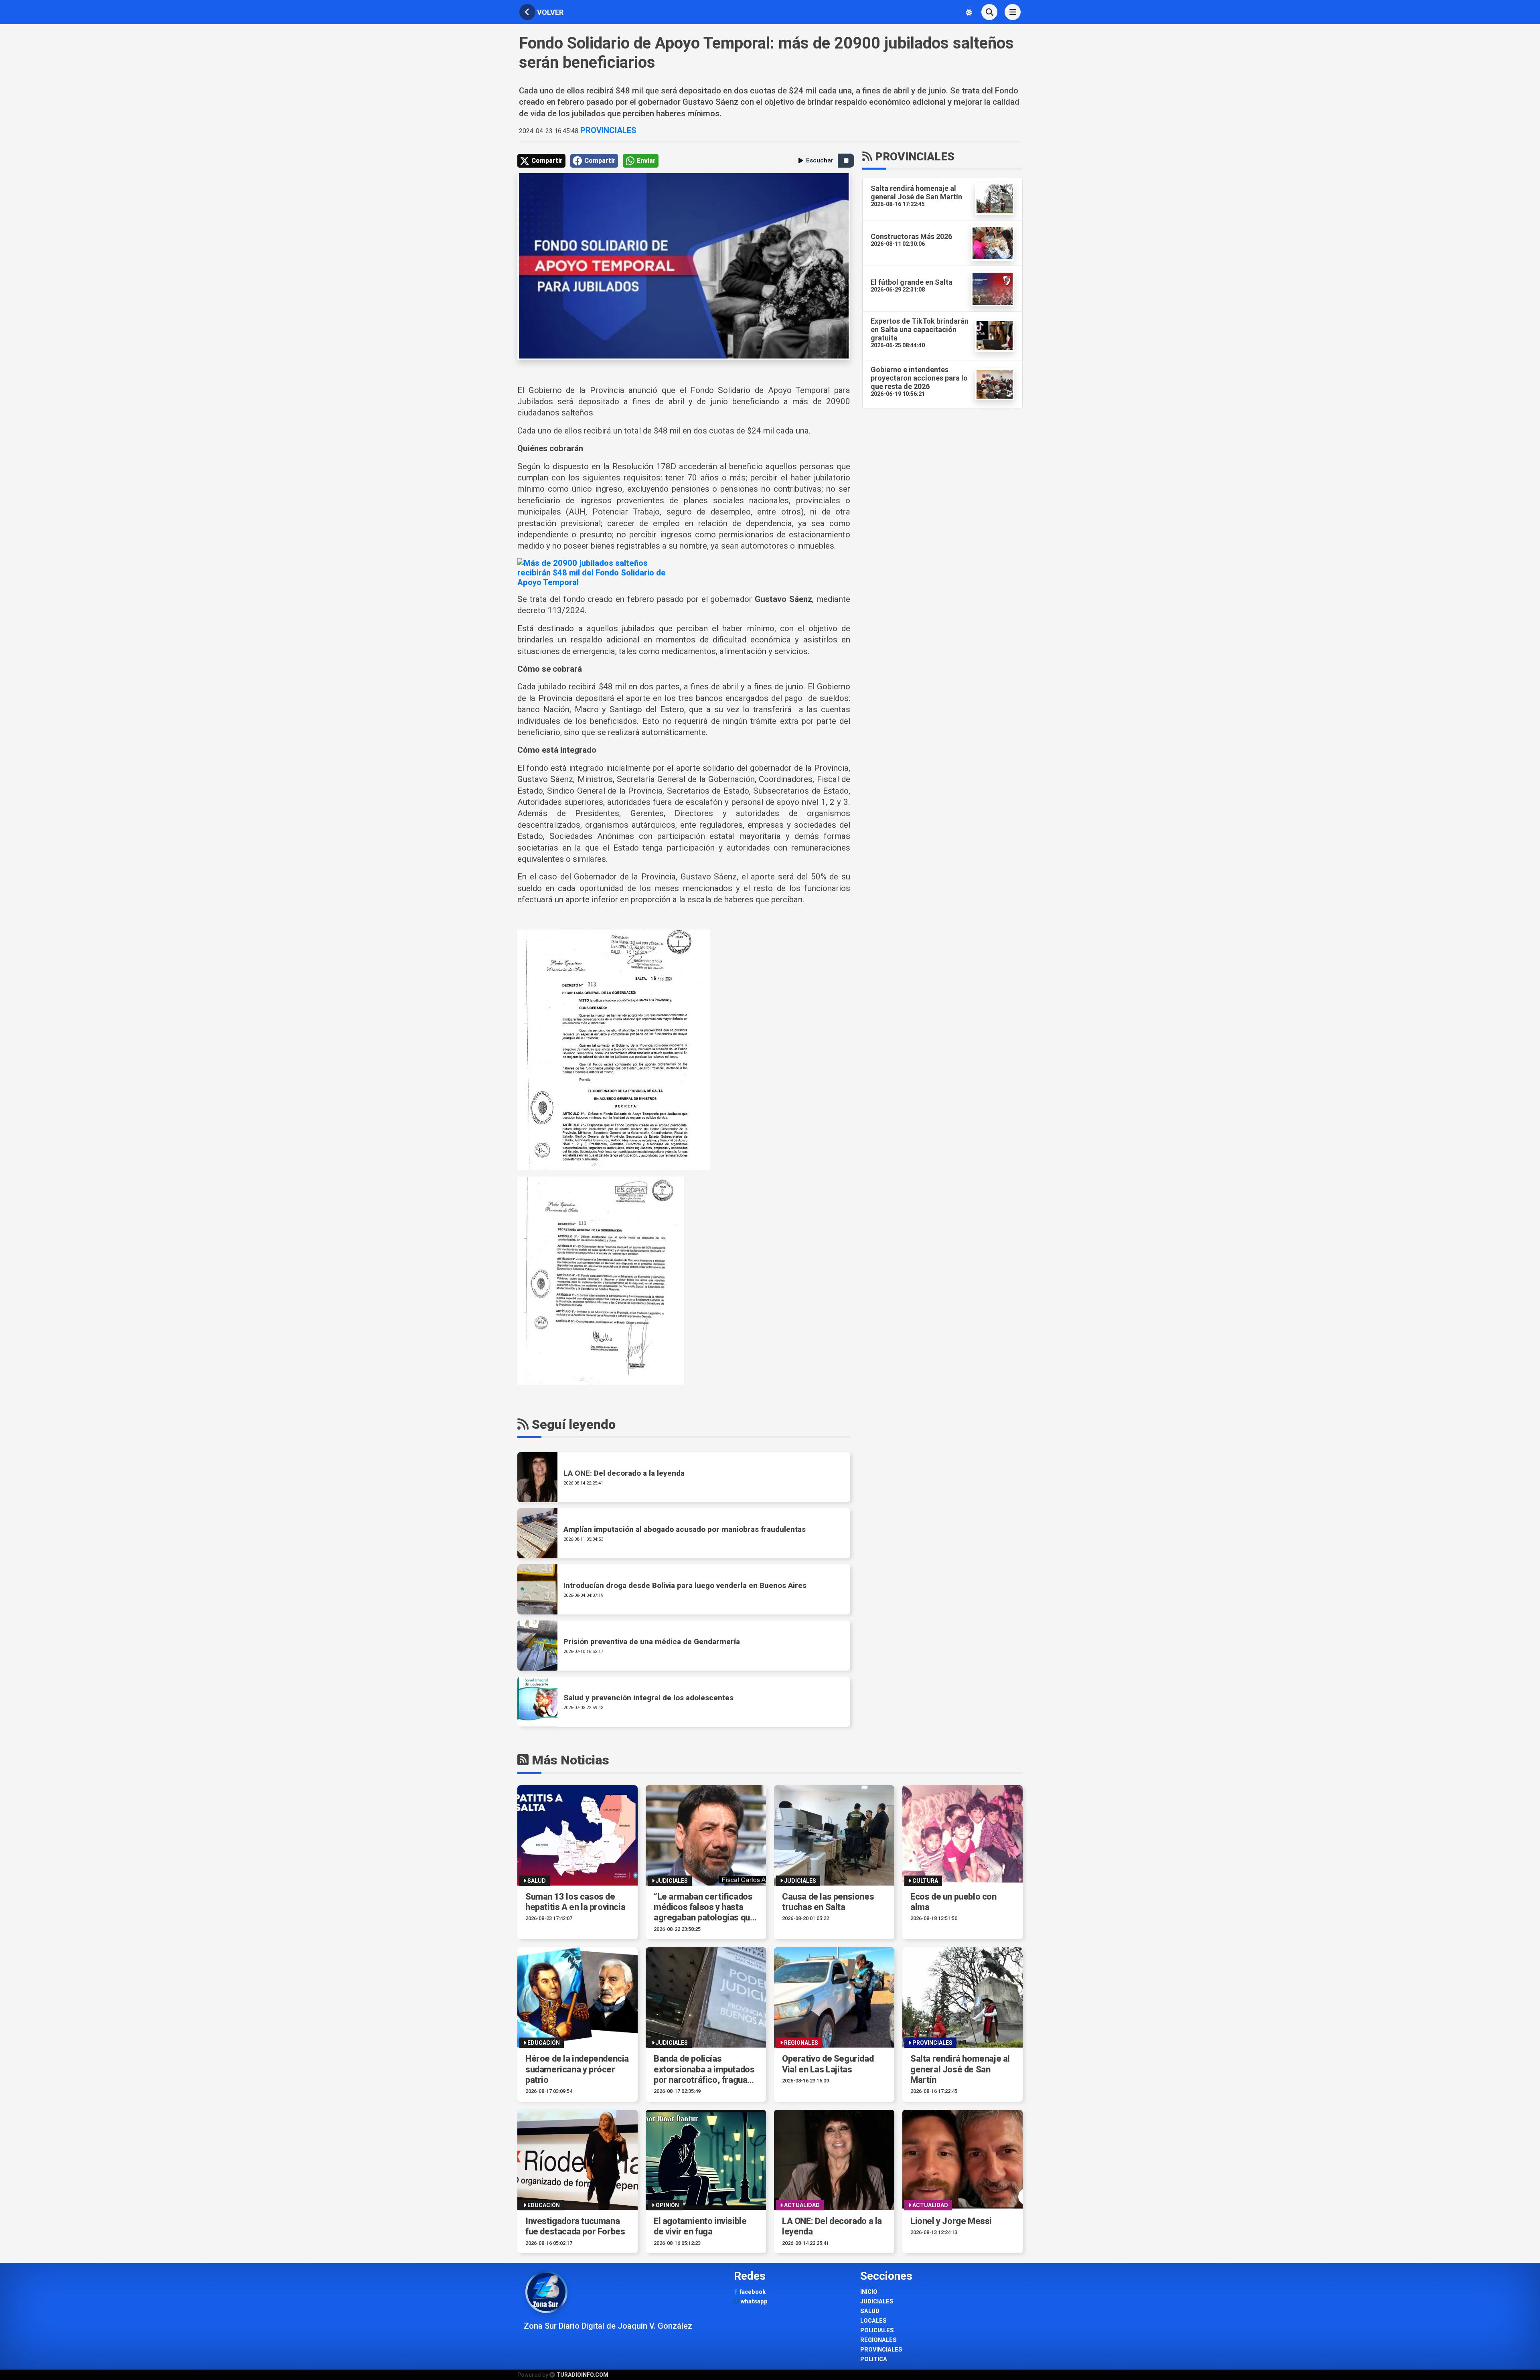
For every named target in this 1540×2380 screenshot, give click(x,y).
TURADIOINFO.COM (582, 2375)
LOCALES (873, 2321)
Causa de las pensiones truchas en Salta (828, 1902)
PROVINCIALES (607, 130)
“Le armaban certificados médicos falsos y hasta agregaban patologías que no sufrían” (704, 1907)
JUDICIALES (877, 2302)
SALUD (870, 2311)
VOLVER (549, 12)
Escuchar (820, 160)
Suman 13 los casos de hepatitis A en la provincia (575, 1902)
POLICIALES (877, 2330)
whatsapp (753, 2302)
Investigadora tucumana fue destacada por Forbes (575, 2226)
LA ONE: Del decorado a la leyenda (832, 2226)
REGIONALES (878, 2340)
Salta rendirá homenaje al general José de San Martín (960, 2069)
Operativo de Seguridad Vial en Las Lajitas (828, 2064)
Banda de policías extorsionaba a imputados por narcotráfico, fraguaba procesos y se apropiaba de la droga (705, 2069)
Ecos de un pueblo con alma (953, 1902)
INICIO (869, 2292)
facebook (752, 2292)
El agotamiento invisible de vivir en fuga (700, 2226)
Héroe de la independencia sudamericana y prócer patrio (577, 2069)
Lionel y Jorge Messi (951, 2221)
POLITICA (874, 2359)
